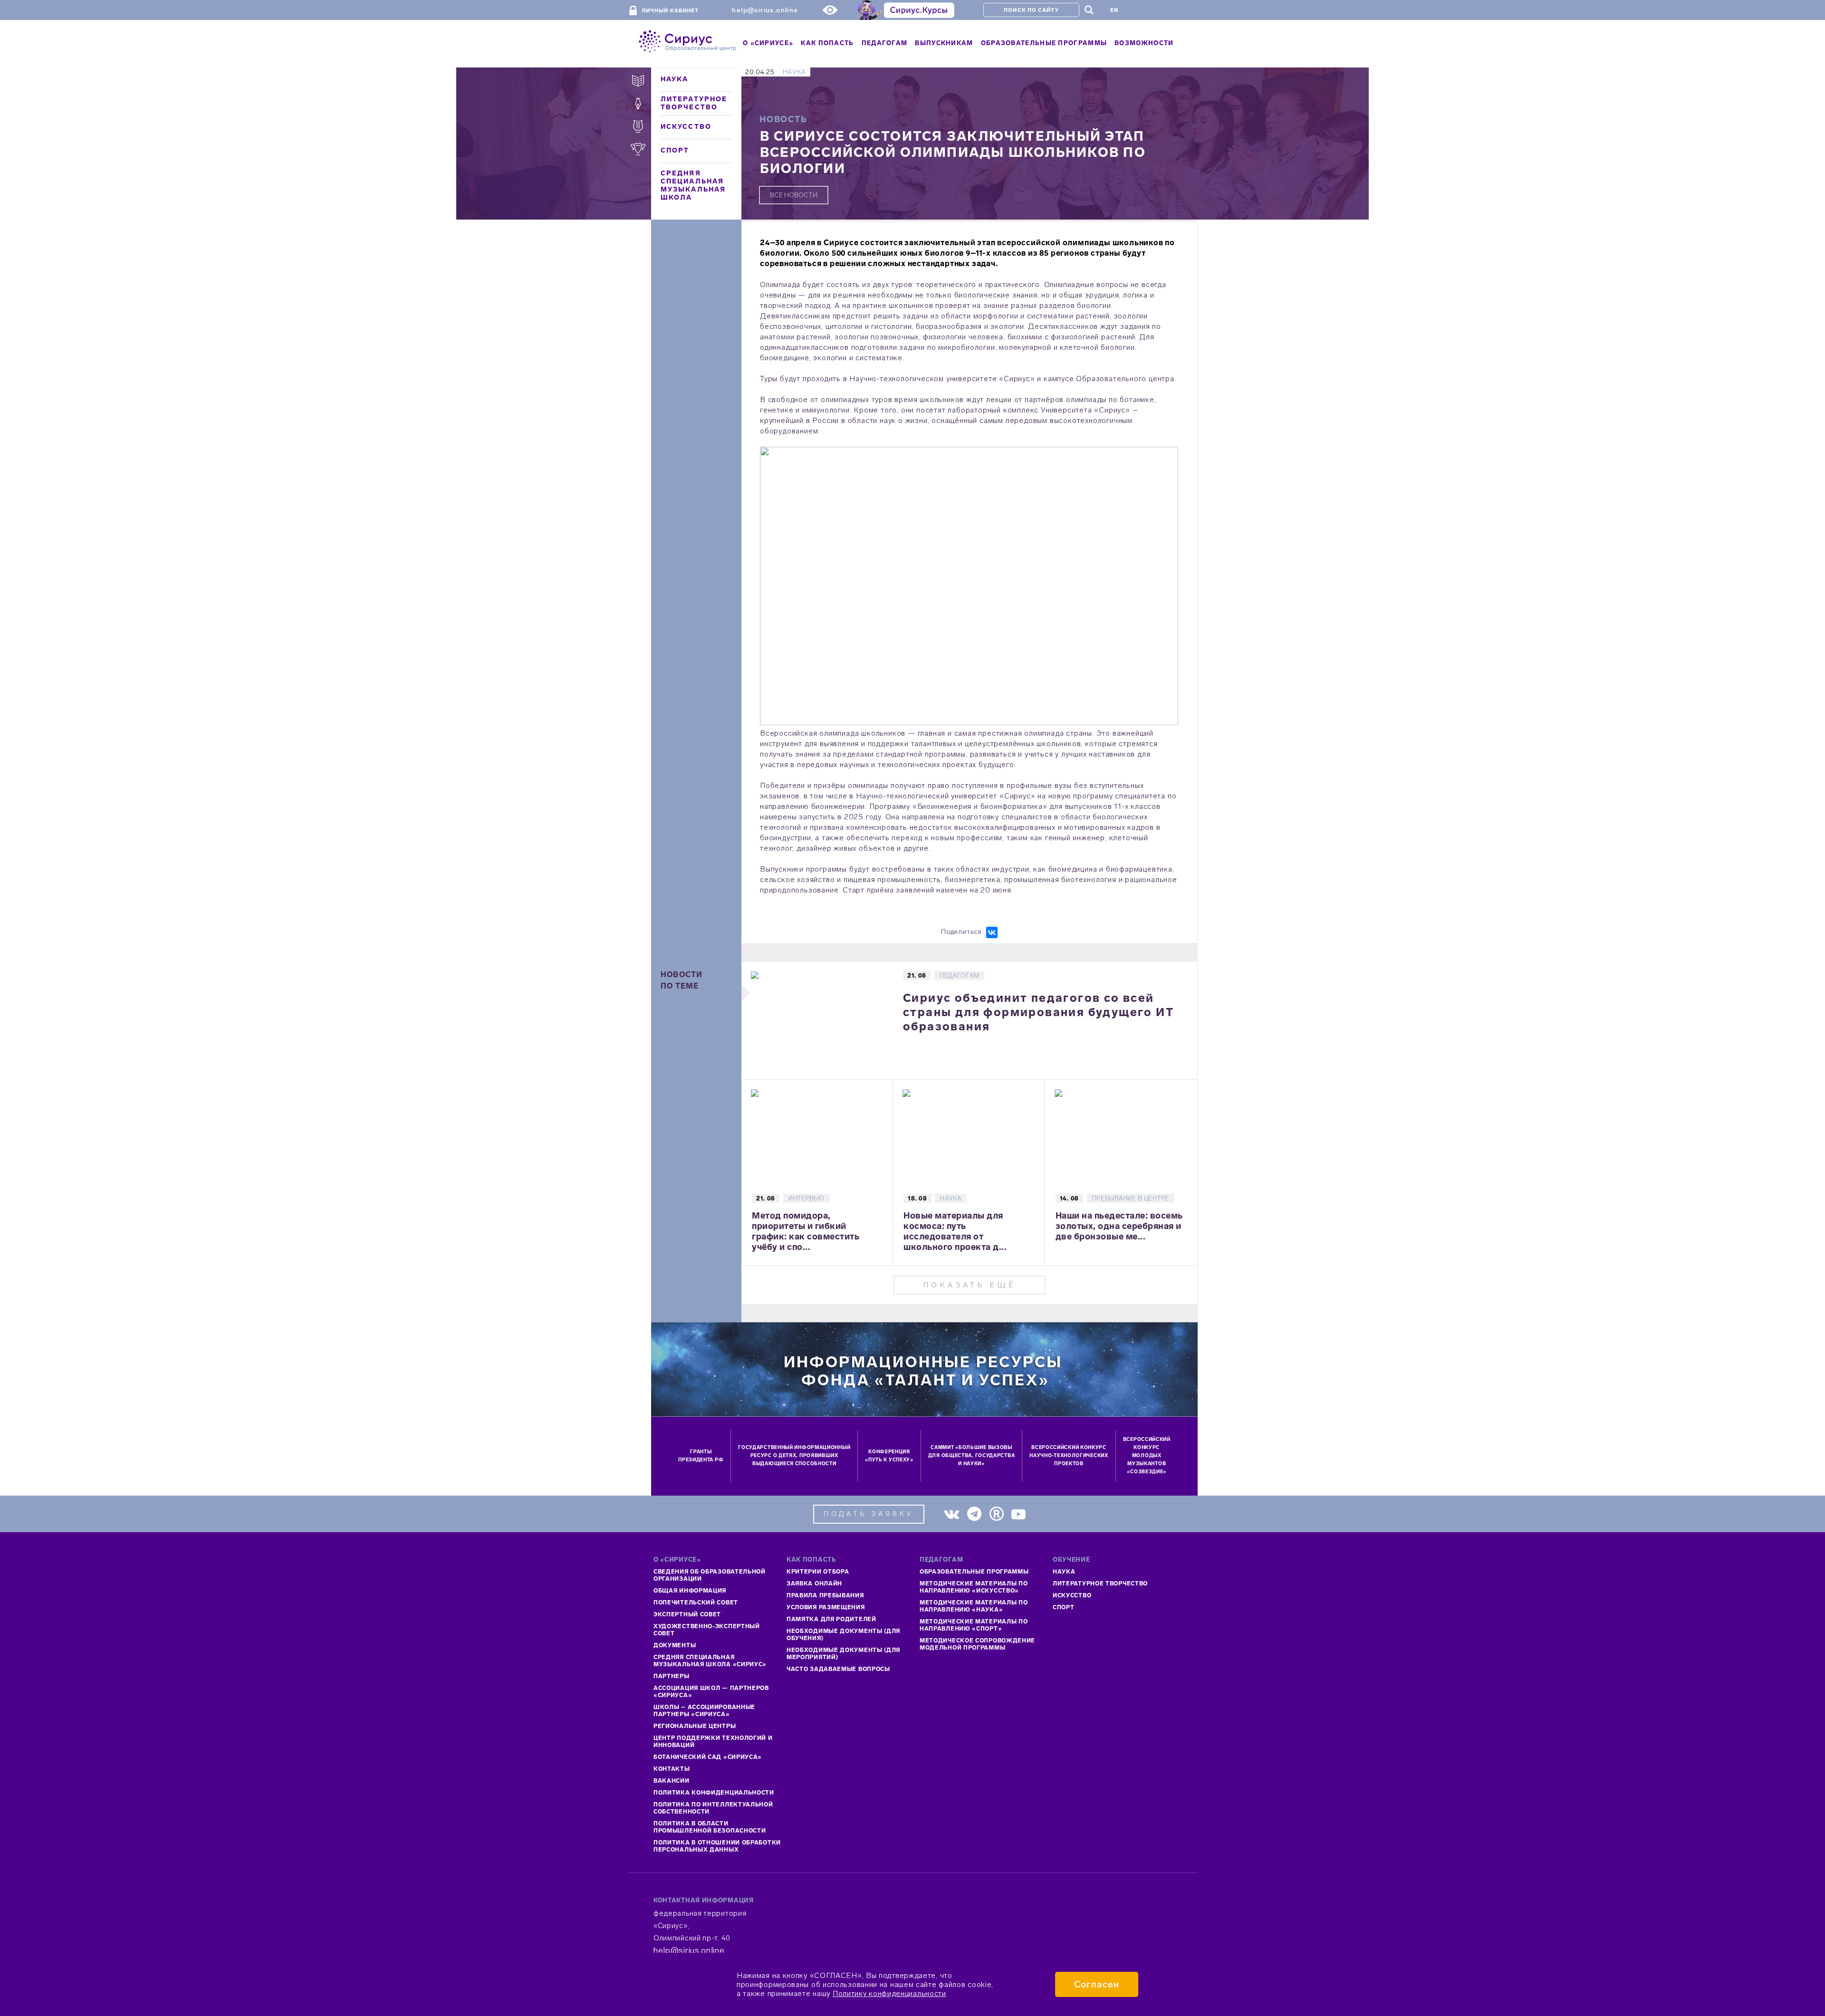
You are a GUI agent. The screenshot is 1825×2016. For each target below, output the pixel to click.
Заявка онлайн (814, 1584)
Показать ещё (970, 1285)
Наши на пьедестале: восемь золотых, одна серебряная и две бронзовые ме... (1119, 1226)
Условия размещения (826, 1607)
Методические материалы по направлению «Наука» (974, 1606)
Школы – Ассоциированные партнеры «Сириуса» (704, 1711)
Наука (675, 79)
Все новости (794, 195)
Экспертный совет (687, 1614)
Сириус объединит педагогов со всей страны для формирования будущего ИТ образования (1038, 1012)
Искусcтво (1072, 1595)
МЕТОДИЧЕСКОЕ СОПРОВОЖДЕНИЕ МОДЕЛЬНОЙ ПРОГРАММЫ (977, 1644)
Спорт (675, 150)
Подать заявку (869, 1514)
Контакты (672, 1769)
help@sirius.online (765, 10)
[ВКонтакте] (992, 932)
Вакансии (672, 1781)
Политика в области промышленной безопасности (710, 1827)
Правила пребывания (825, 1595)
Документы (675, 1645)
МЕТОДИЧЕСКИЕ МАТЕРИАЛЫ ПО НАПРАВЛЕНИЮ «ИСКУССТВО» (974, 1587)
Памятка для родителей (831, 1619)
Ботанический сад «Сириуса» (708, 1757)
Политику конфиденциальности (889, 1993)
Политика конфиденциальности (714, 1793)
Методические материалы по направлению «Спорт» (974, 1625)
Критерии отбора (818, 1572)
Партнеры (672, 1676)
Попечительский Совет (696, 1603)
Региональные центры (695, 1726)
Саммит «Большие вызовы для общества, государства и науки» (972, 1456)
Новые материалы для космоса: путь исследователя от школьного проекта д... (955, 1231)
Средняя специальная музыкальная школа (693, 185)
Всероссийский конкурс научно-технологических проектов (1069, 1456)
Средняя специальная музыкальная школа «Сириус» (710, 1661)
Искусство (686, 127)
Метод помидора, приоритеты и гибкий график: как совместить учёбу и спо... (806, 1231)
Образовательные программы (974, 1572)
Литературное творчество (694, 103)
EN (1114, 10)
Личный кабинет (670, 11)
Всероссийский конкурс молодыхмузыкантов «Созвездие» (1147, 1456)
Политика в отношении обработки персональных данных (717, 1846)
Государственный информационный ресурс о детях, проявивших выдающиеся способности (794, 1456)
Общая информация (690, 1591)
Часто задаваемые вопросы (838, 1669)
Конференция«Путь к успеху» (889, 1456)
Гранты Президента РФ (701, 1456)
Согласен (1097, 1984)
